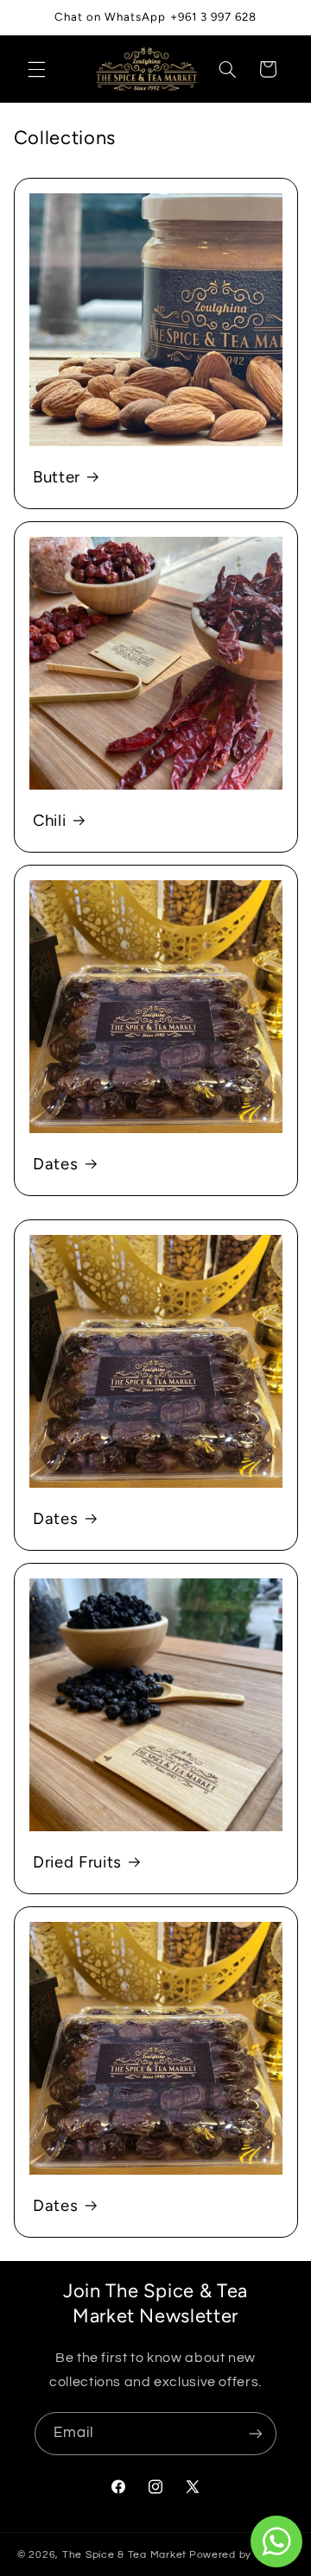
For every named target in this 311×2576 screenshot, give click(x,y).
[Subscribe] (256, 2433)
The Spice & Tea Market (124, 2555)
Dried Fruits (77, 1862)
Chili (49, 820)
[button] (36, 69)
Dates (55, 1164)
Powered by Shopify (241, 2555)
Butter (57, 477)
